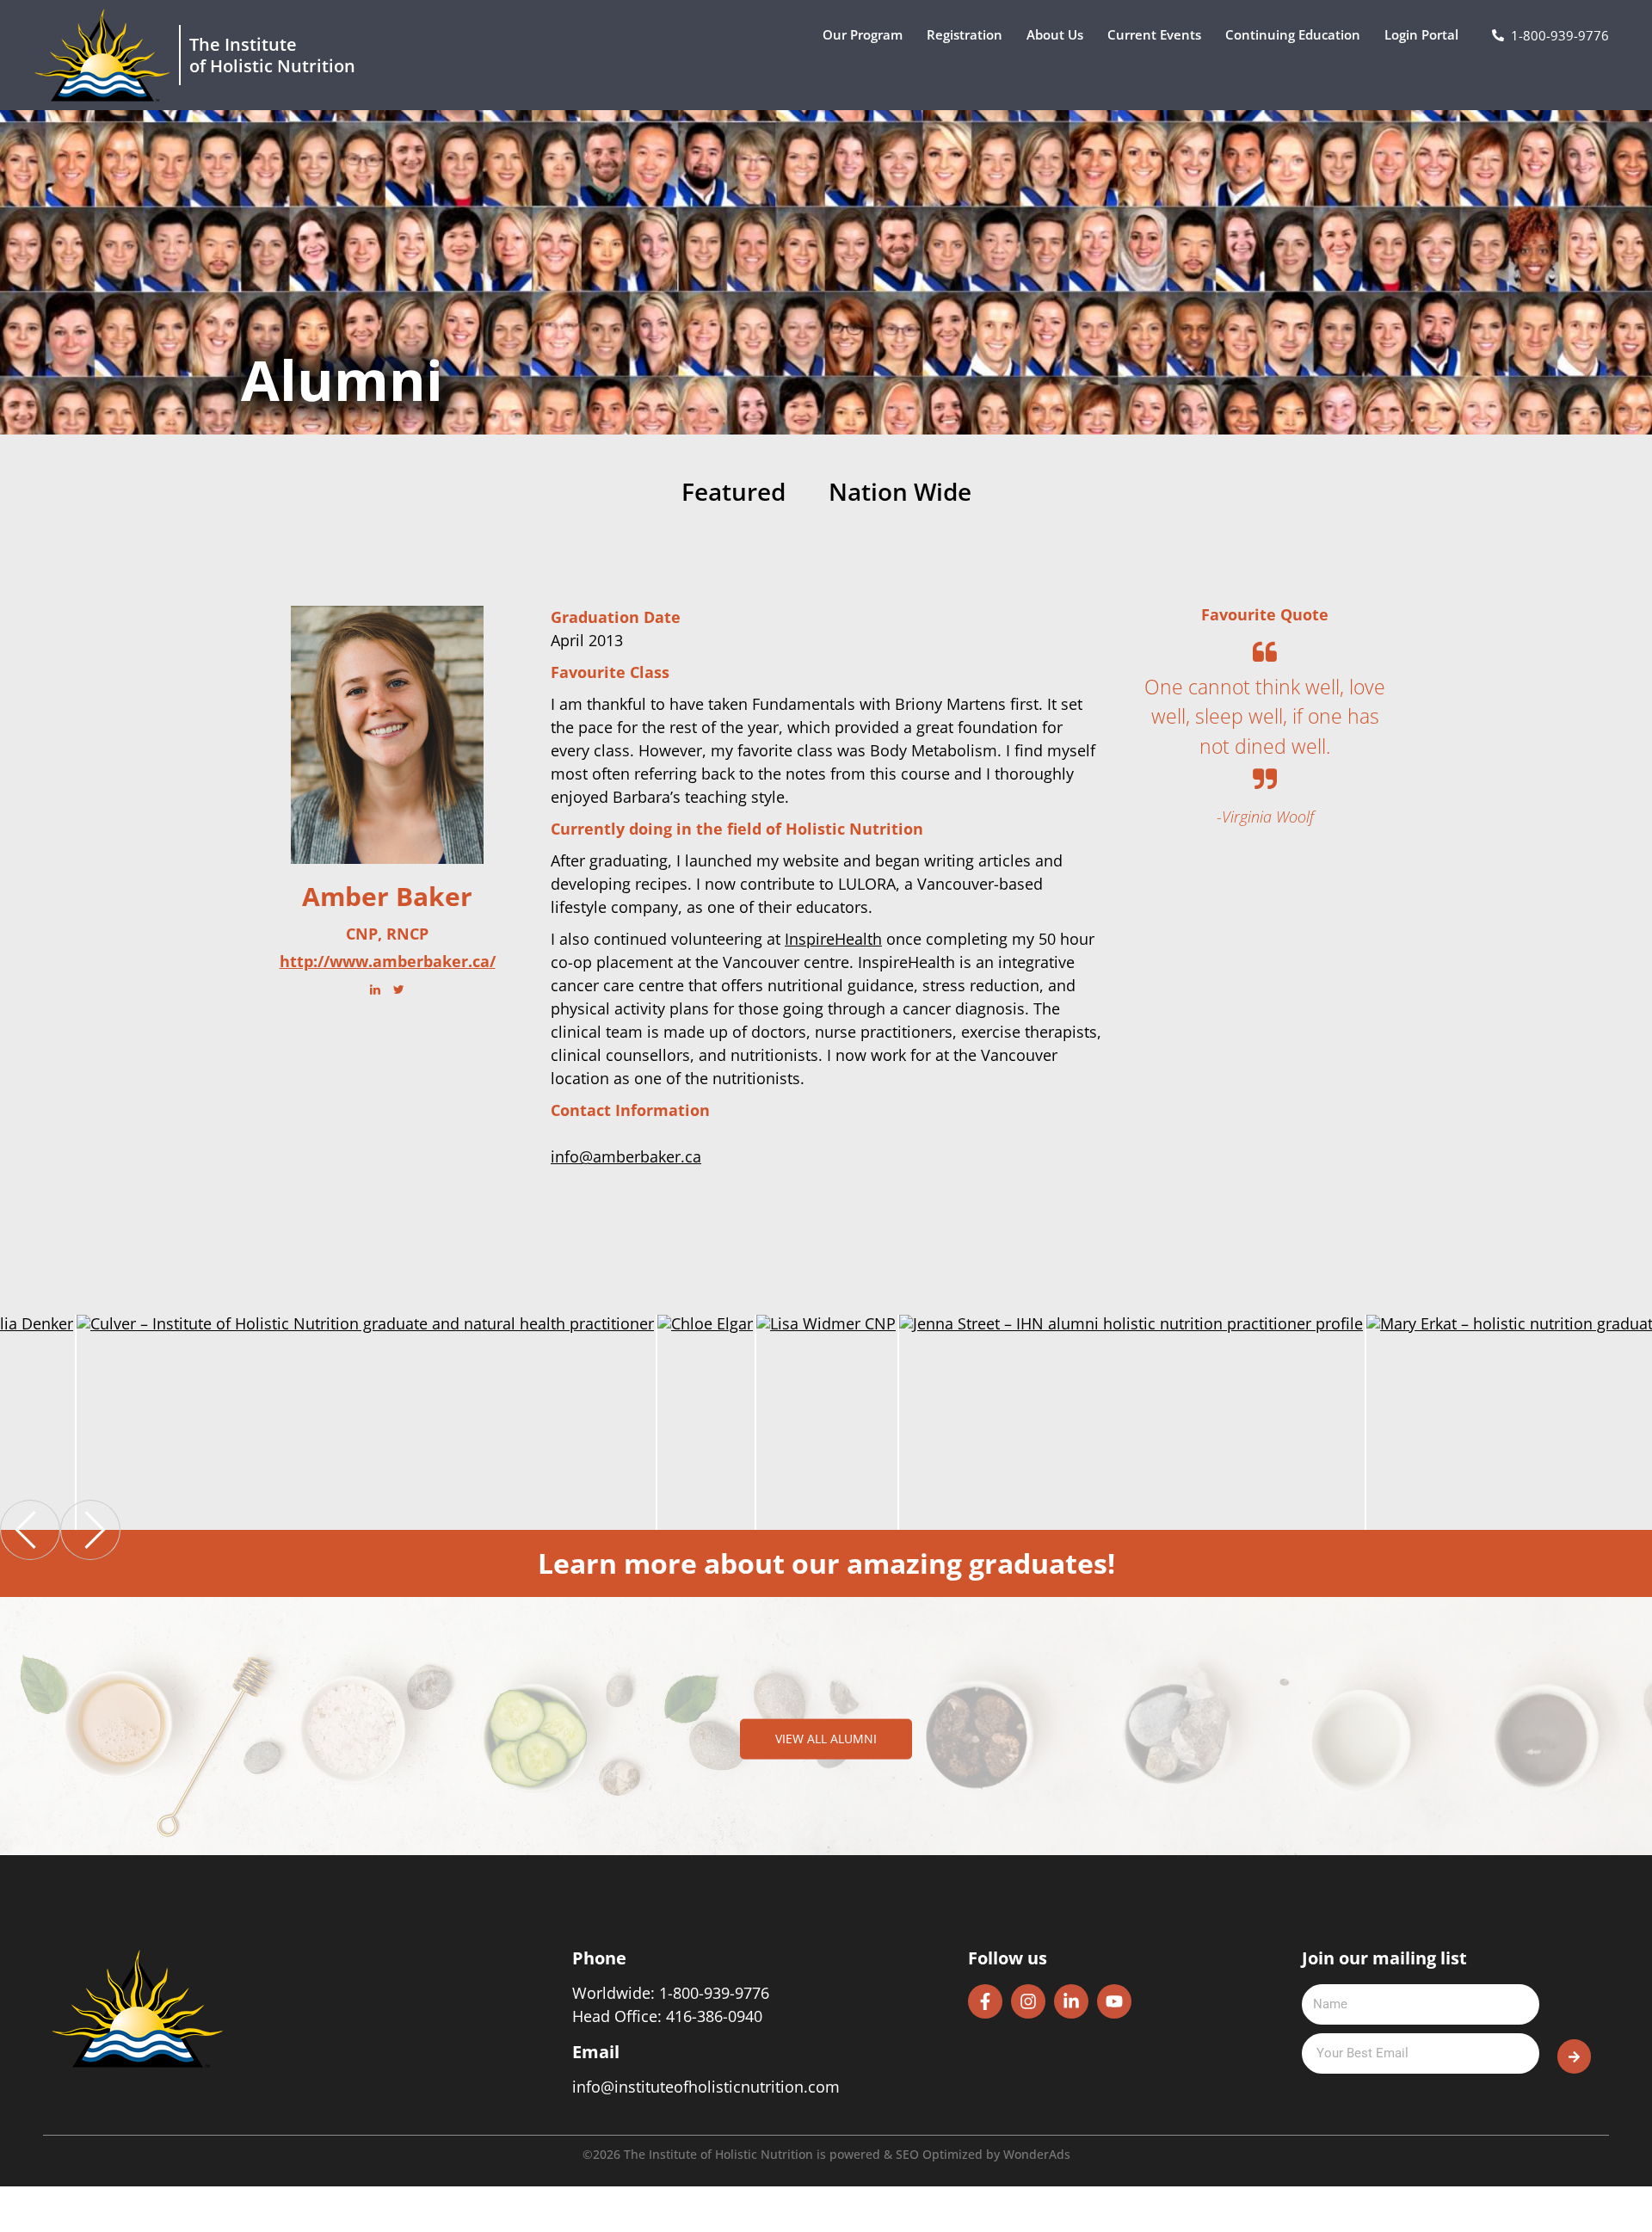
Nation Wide (900, 493)
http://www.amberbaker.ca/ (388, 962)
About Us (1055, 34)
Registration (965, 34)
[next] (90, 1530)
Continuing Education (1293, 34)
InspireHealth (833, 939)
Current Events (1154, 34)
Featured (734, 493)
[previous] (30, 1530)
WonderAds (1037, 2154)
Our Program (863, 34)
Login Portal (1421, 34)
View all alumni (826, 1739)
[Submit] (1574, 2056)
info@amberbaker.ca (626, 1156)
